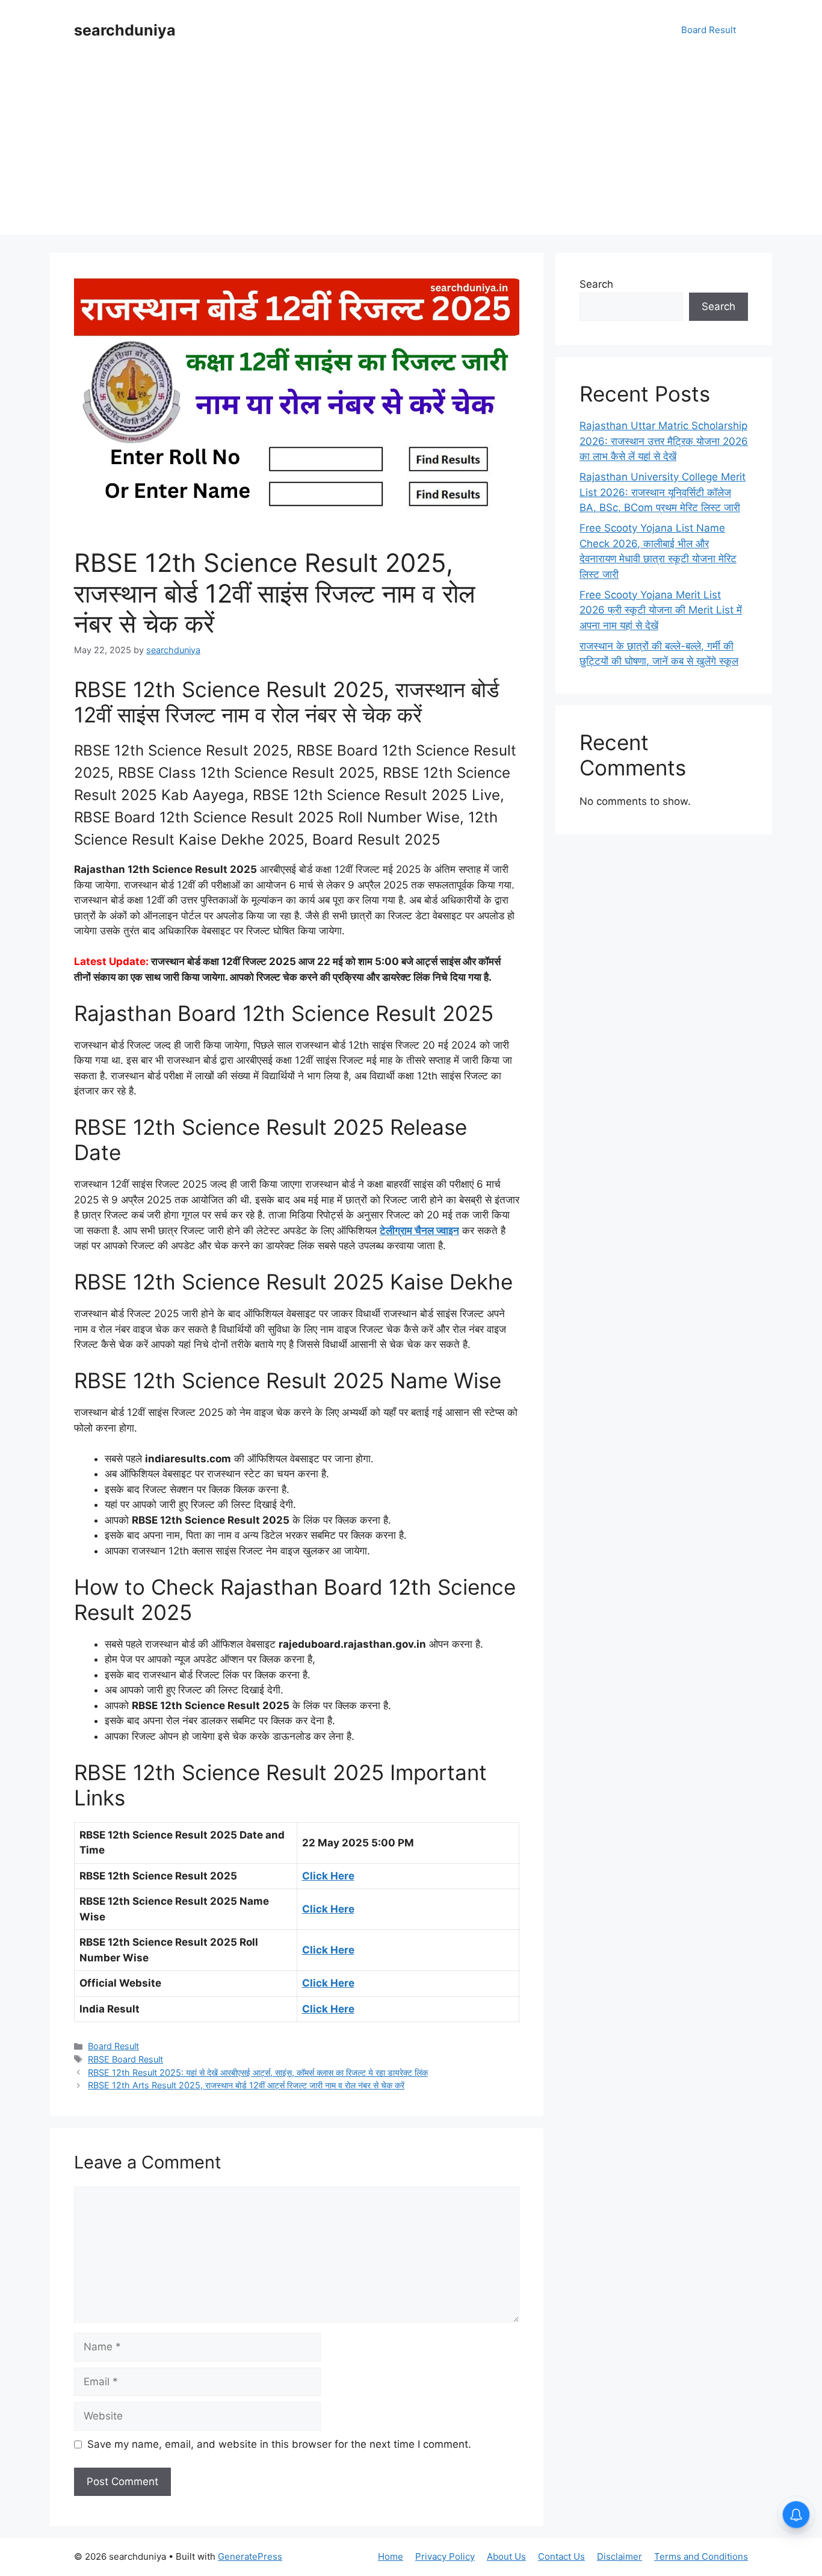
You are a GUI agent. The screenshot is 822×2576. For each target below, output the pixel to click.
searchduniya (125, 30)
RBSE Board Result (125, 2059)
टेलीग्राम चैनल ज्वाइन (419, 1231)
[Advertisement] (411, 151)
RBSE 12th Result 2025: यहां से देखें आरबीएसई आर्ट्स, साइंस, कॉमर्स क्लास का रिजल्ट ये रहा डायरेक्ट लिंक (258, 2072)
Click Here (328, 1876)
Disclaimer (620, 2556)
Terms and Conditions (701, 2556)
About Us (506, 2556)
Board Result (709, 30)
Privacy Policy (445, 2556)
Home (391, 2556)
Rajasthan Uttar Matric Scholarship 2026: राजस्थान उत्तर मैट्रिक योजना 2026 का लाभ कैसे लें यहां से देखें (664, 441)
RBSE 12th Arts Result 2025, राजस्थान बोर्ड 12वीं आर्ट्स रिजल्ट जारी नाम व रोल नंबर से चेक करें (246, 2085)
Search (596, 284)
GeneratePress (250, 2556)
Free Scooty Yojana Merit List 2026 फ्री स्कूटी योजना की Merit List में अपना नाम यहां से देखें (661, 610)
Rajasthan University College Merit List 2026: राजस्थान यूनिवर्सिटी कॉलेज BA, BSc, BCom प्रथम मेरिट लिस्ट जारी (663, 492)
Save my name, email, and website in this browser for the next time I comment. (279, 2444)
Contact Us (561, 2556)
